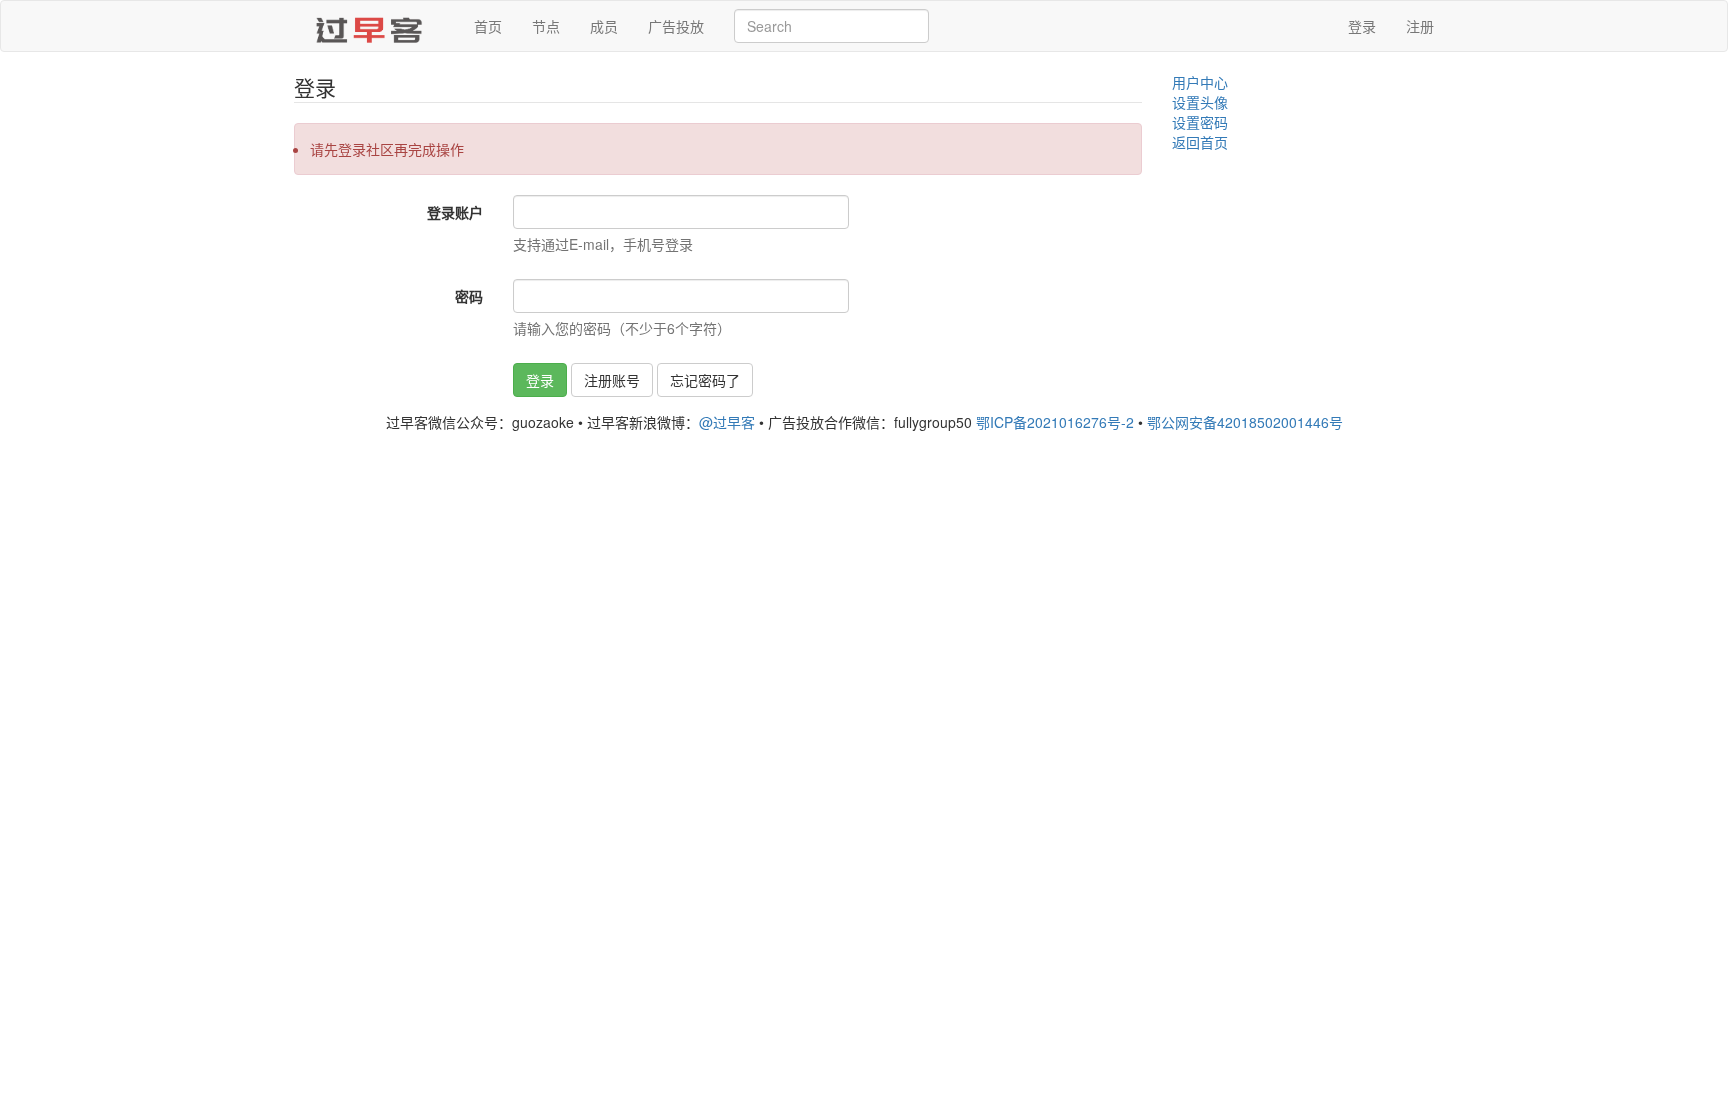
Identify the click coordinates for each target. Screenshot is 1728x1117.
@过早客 (727, 422)
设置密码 (1200, 122)
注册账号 (612, 380)
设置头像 (1200, 102)
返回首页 (1200, 142)
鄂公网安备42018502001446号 (1245, 422)
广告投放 (676, 26)
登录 (1362, 26)
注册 (1420, 26)
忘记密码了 (705, 380)
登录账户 (455, 212)
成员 (604, 26)
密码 (469, 296)
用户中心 (1200, 82)
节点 (546, 26)
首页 (488, 26)
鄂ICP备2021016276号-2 (1055, 422)
